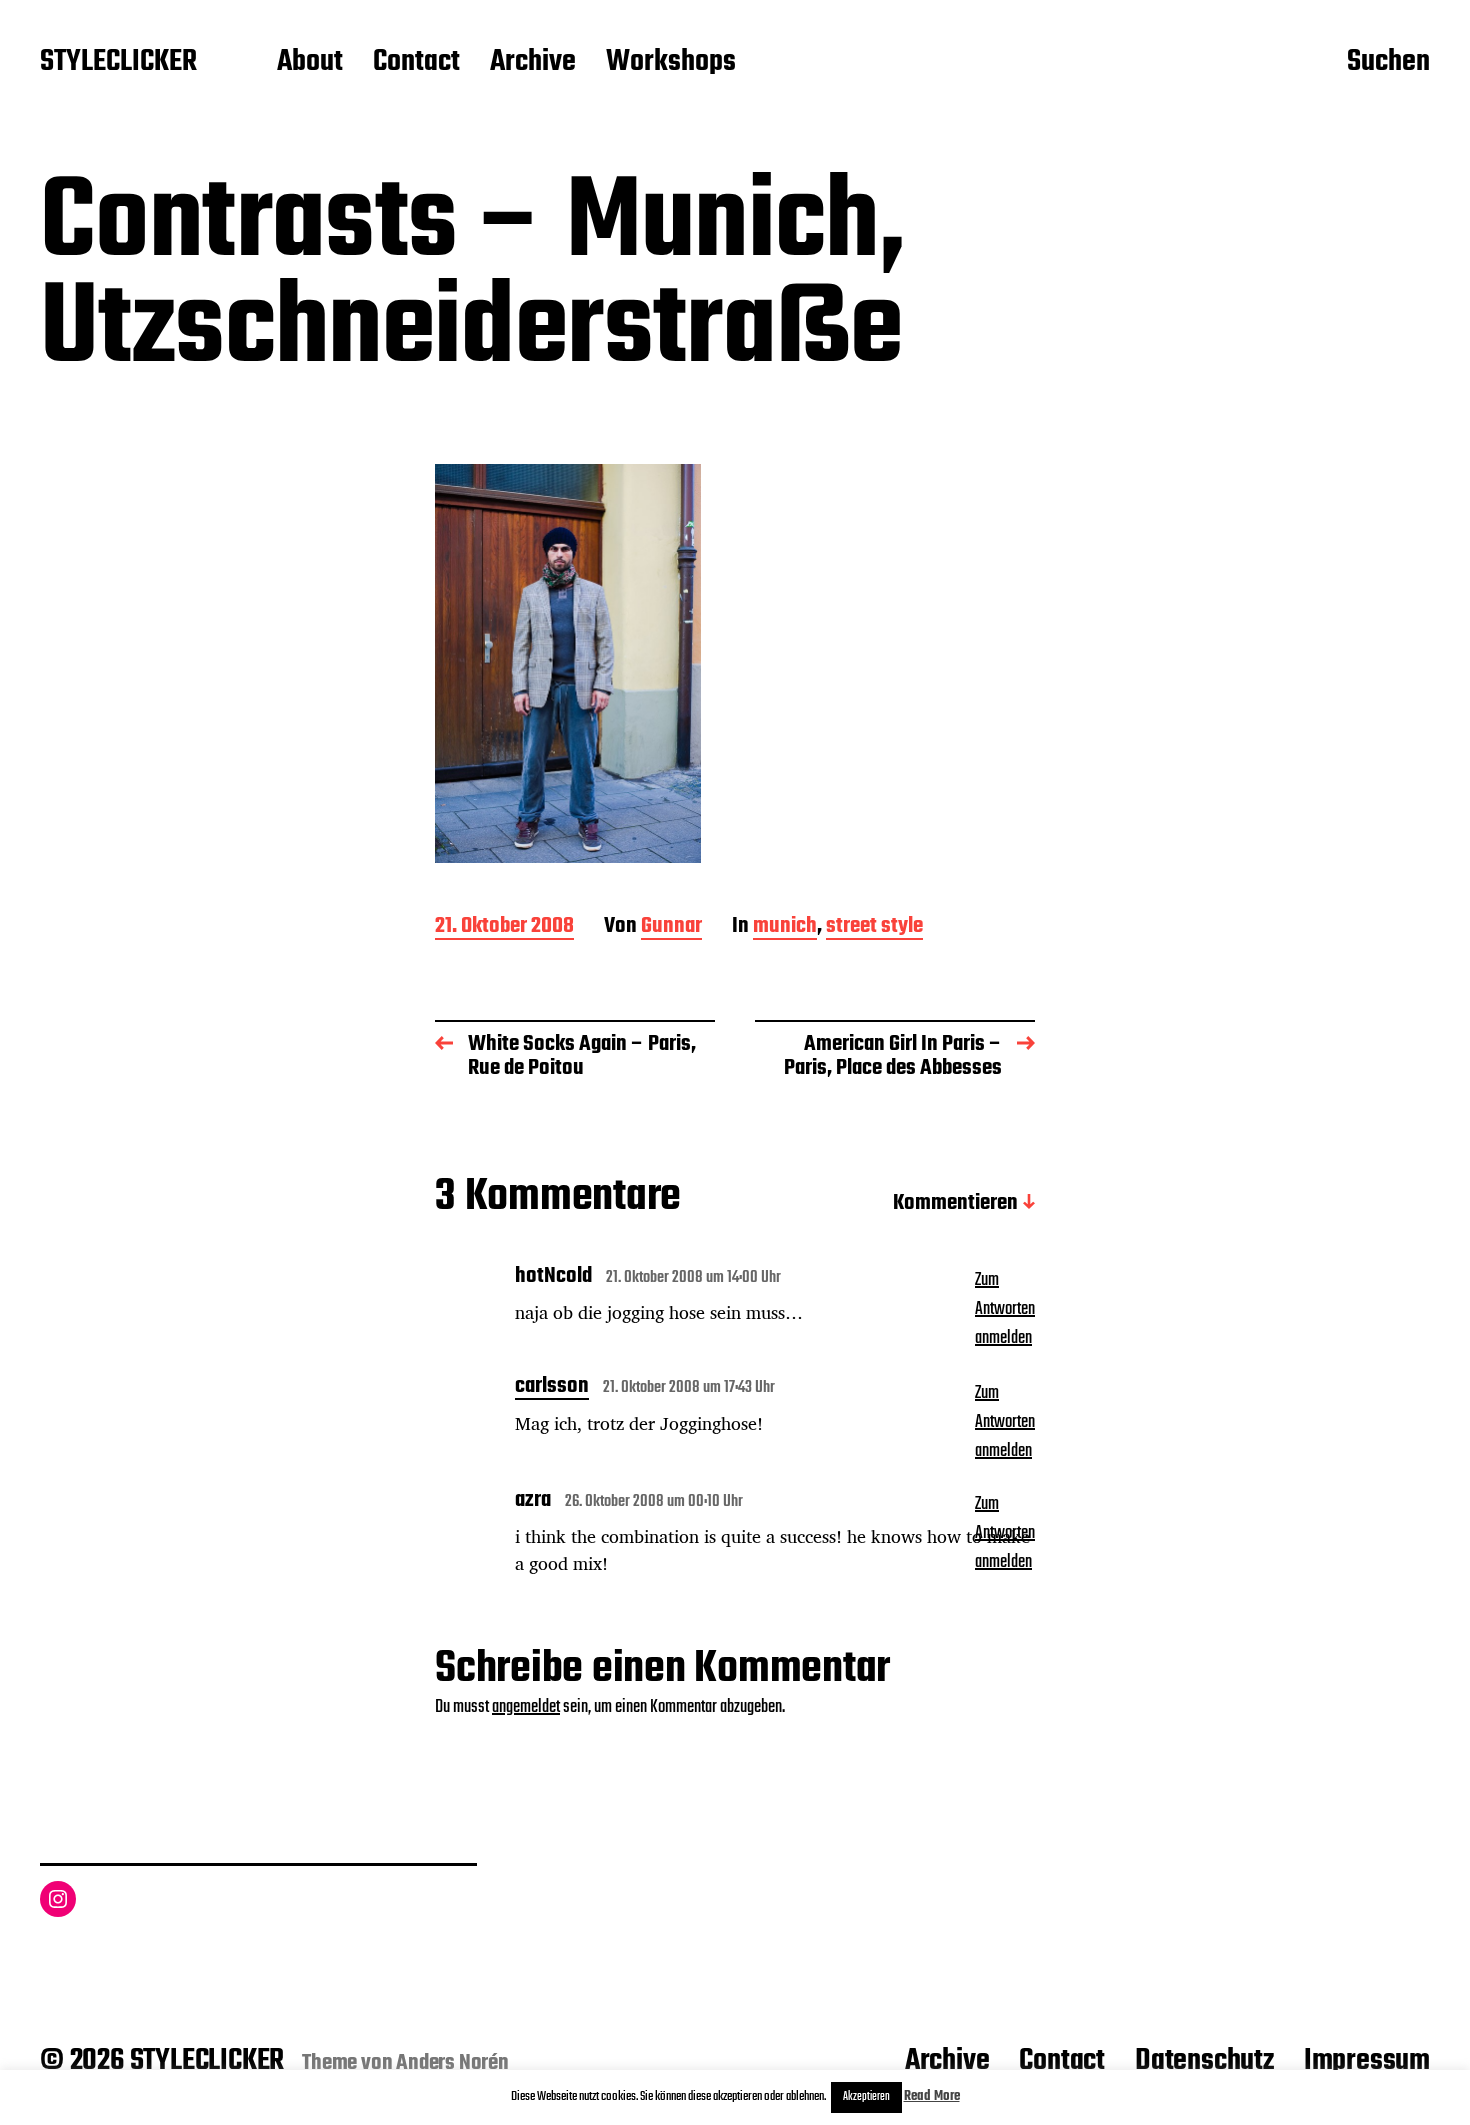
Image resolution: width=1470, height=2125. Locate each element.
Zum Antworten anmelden (1005, 1309)
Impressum (1367, 2061)
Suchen (1388, 63)
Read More (932, 2096)
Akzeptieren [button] (866, 2097)
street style (874, 927)
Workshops (671, 63)
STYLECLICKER (118, 63)
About (310, 63)
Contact (416, 63)
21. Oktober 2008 (504, 927)
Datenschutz (1204, 2061)
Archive (533, 63)
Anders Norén (452, 2063)
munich (785, 927)
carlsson (552, 1388)
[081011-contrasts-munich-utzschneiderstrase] (735, 663)
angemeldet (526, 1707)
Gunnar (671, 927)
